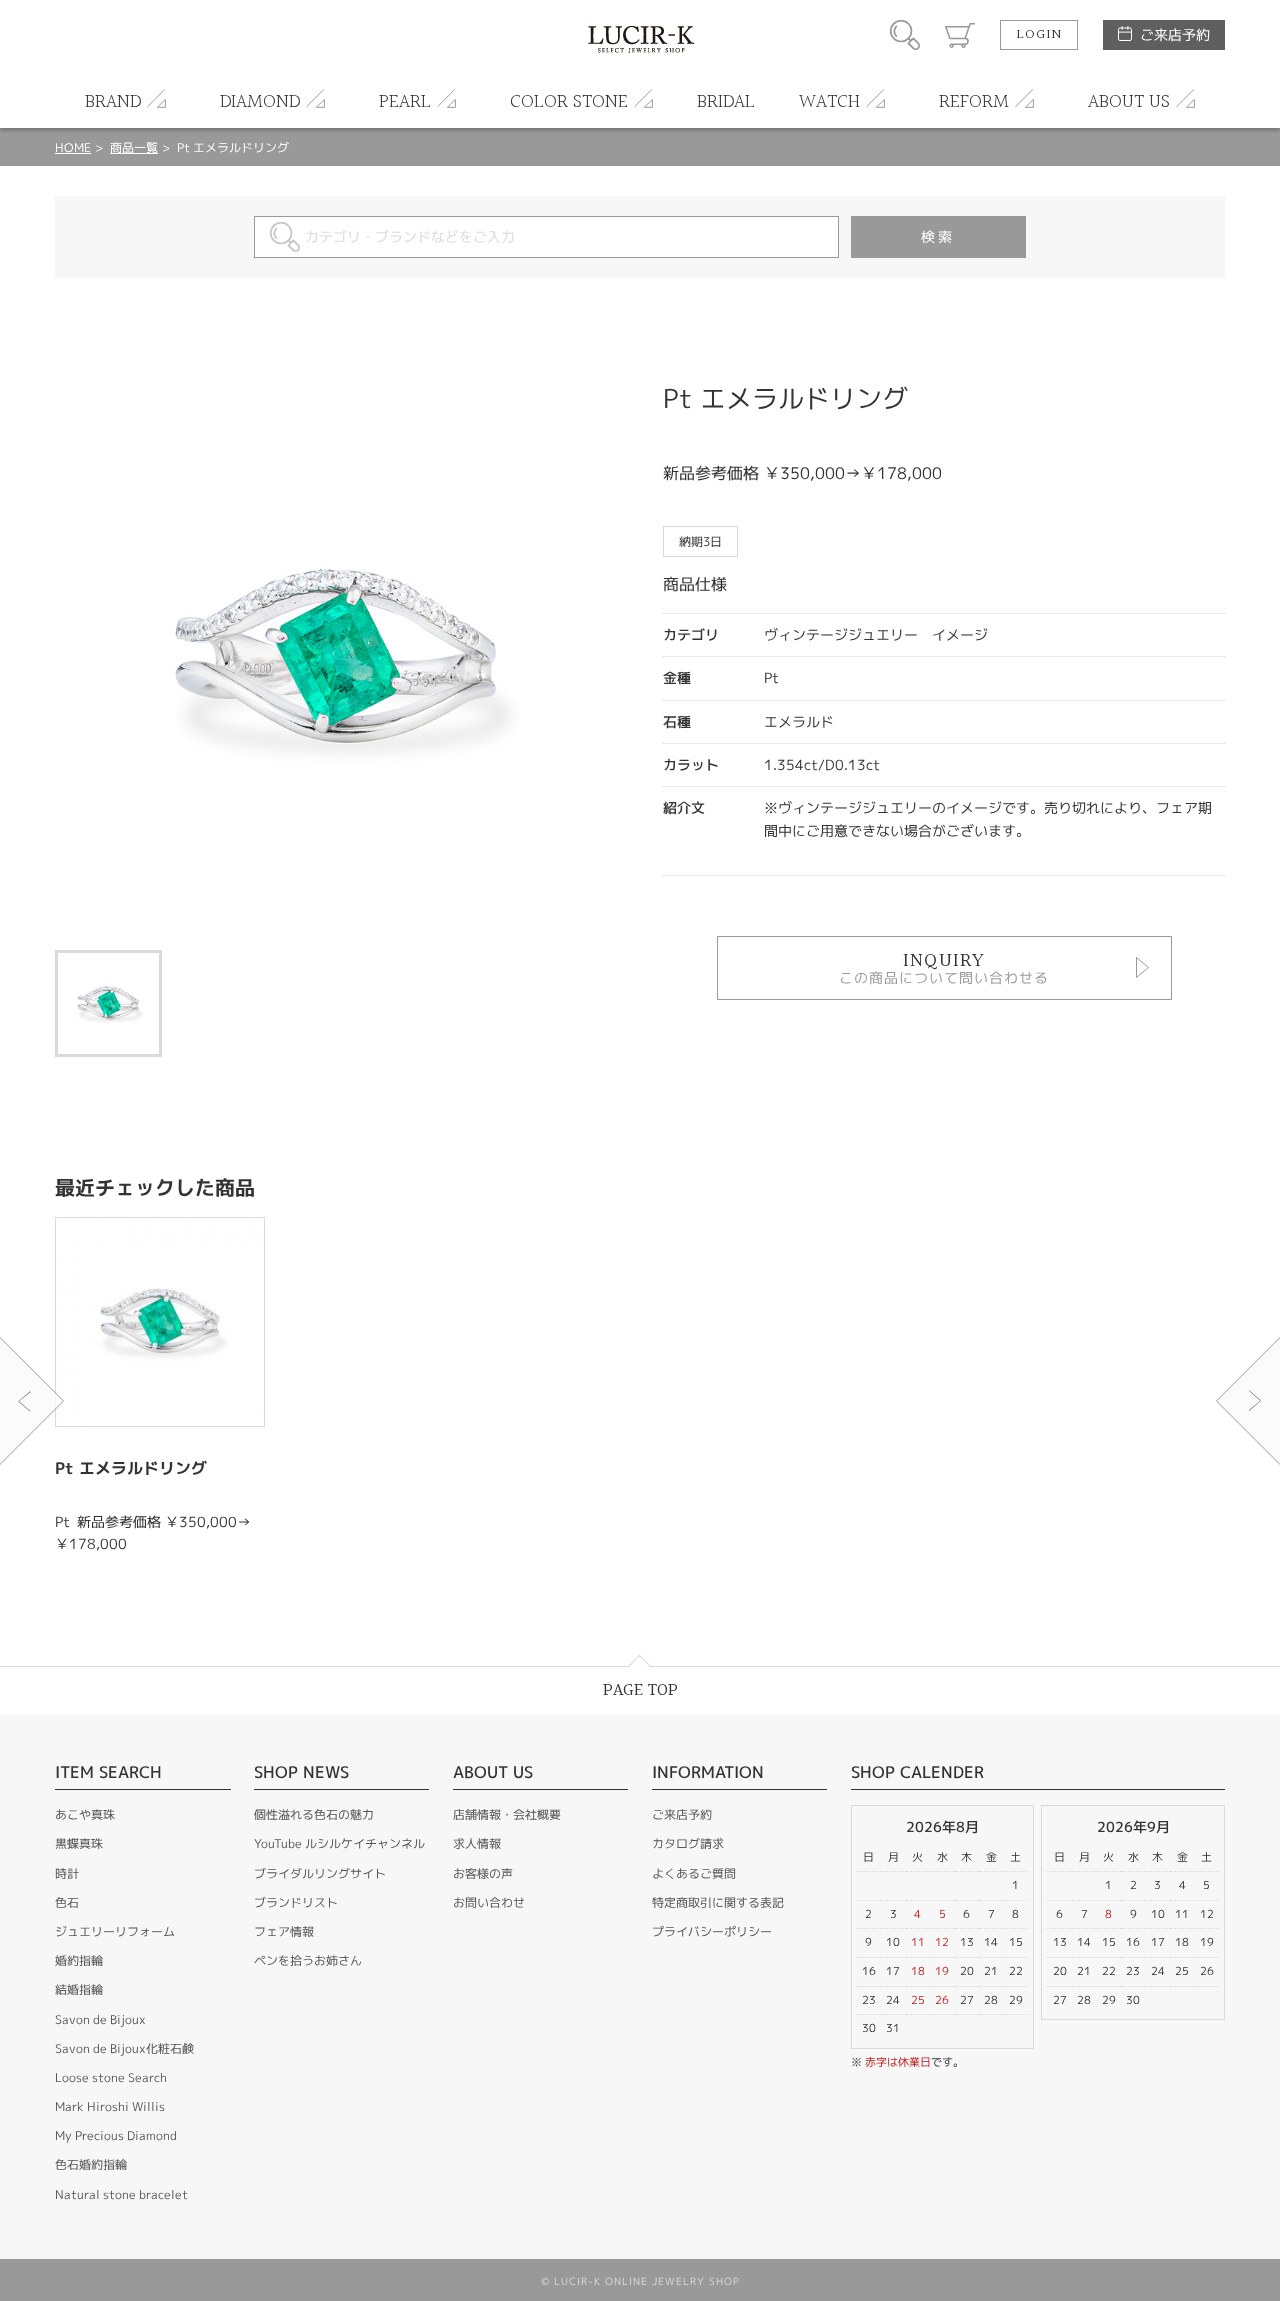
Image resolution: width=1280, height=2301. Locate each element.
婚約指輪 (79, 1960)
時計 (67, 1873)
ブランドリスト (296, 1902)
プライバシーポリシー (712, 1931)
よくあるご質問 (694, 1873)
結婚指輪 (79, 1989)
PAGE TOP (640, 1690)
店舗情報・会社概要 (507, 1814)
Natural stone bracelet (121, 2194)
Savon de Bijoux (100, 2019)
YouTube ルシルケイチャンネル (339, 1843)
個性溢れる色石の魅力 (314, 1814)
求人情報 (477, 1843)
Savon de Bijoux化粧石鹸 (124, 2048)
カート (960, 35)
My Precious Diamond (116, 2135)
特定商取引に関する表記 (718, 1902)
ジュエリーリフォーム (115, 1931)
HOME (73, 147)
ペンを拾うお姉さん (308, 1960)
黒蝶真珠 (79, 1843)
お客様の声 (483, 1873)
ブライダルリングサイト (320, 1873)
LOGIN (1039, 35)
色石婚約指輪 (91, 2164)
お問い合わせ (489, 1902)
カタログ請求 (688, 1843)
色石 (67, 1902)
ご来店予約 (1175, 34)
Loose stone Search (111, 2077)
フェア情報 (284, 1931)
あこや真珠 (85, 1814)
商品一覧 (134, 147)
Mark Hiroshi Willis (110, 2106)
